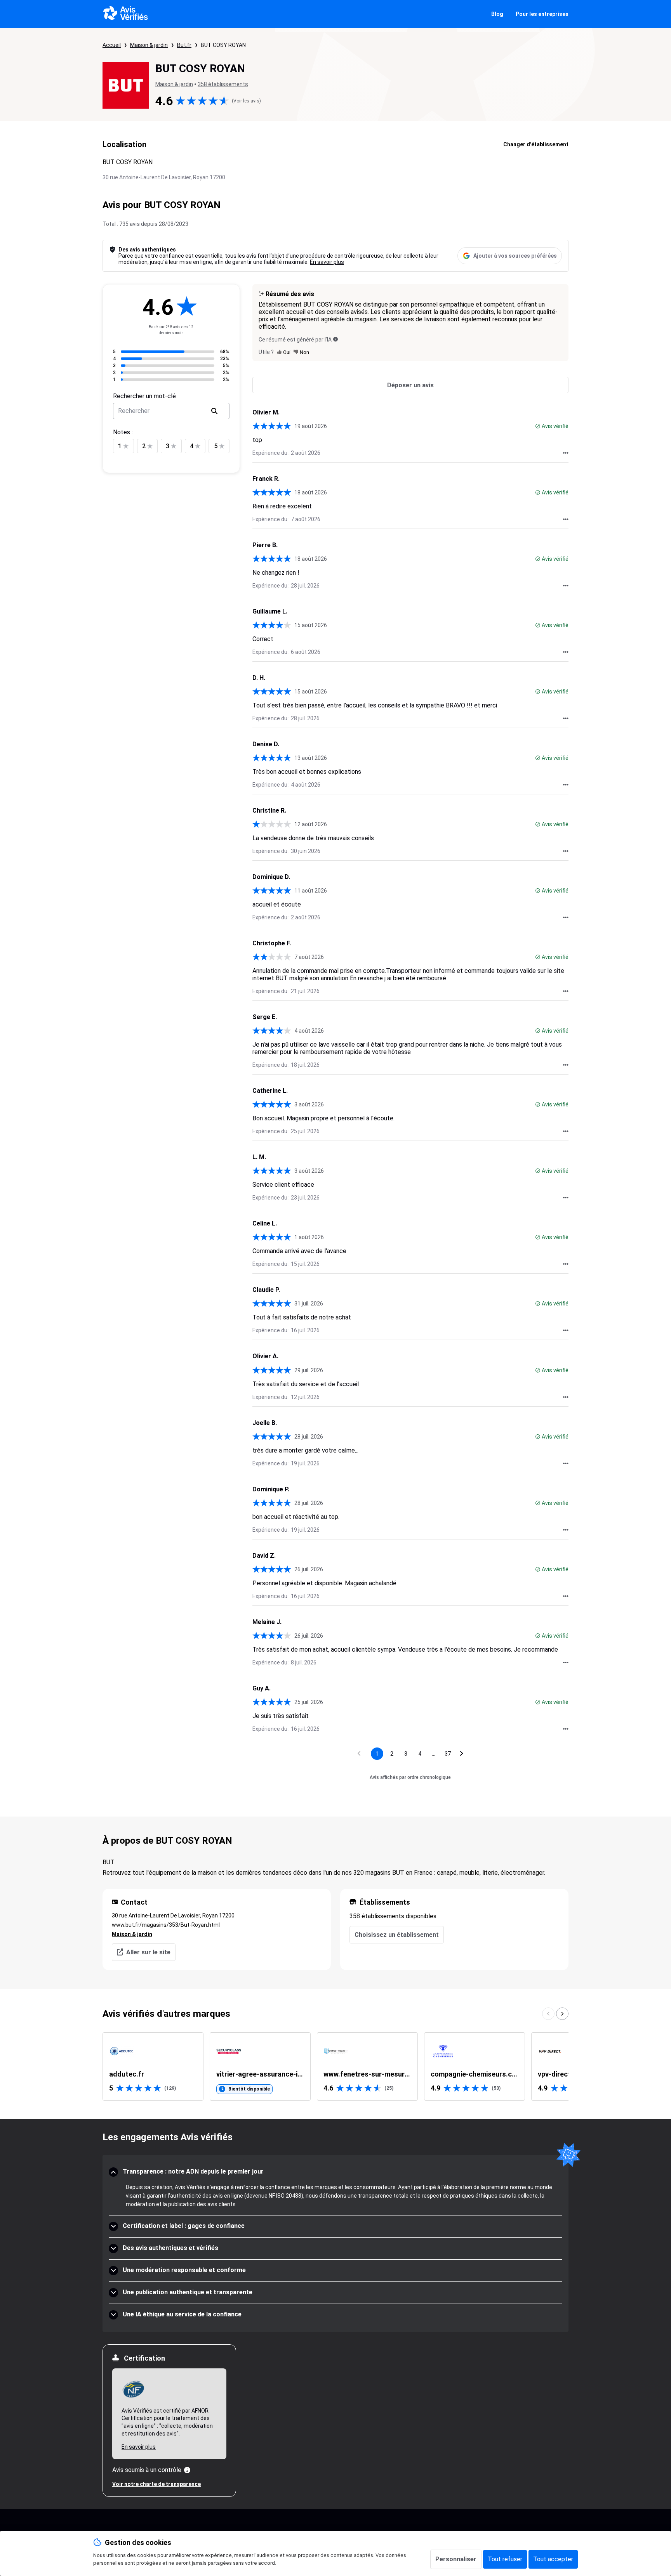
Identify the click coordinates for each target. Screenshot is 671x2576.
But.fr (184, 45)
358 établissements (223, 84)
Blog (497, 14)
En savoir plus (327, 262)
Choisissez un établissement (397, 1935)
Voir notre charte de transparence (156, 2484)
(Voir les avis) (246, 101)
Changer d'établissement (536, 144)
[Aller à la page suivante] (462, 1754)
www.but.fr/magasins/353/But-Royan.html (166, 1925)
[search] (214, 411)
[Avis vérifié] (538, 426)
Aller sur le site (148, 1952)
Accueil (112, 45)
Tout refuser (505, 2559)
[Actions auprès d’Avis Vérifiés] (566, 453)
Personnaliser (456, 2559)
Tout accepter (553, 2559)
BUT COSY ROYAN (223, 45)
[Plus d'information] (187, 2470)
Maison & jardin (149, 45)
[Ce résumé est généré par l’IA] (335, 339)
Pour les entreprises (542, 14)
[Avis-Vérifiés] (126, 14)
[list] (335, 2066)
